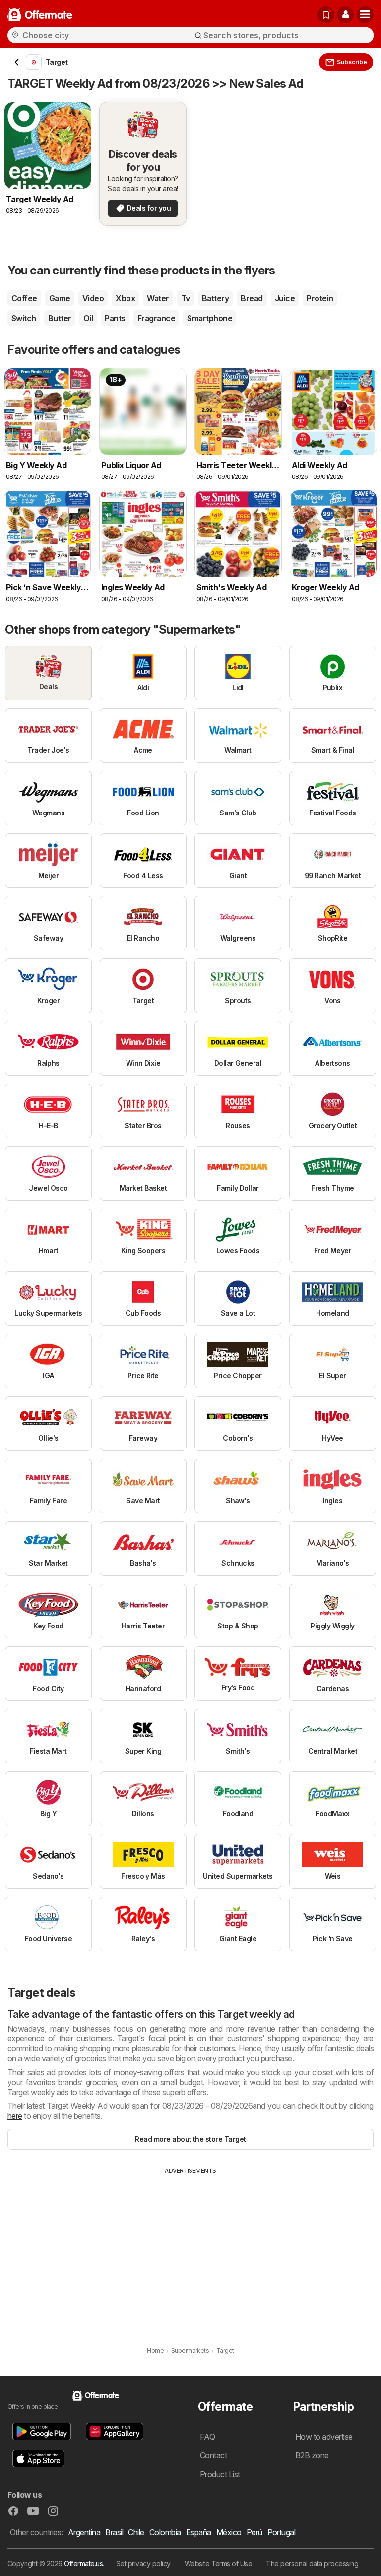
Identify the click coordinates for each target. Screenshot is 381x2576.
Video (93, 298)
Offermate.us (83, 2563)
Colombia (165, 2532)
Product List (220, 2474)
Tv (186, 298)
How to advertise (324, 2437)
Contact (213, 2455)
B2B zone (312, 2455)
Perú (254, 2532)
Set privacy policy (143, 2563)
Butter (60, 318)
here (15, 2116)
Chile (136, 2532)
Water (158, 298)
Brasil (114, 2532)
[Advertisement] (190, 2250)
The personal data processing (312, 2563)
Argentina (84, 2532)
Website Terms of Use (219, 2563)
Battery (215, 298)
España (199, 2532)
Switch (24, 318)
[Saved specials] (326, 15)
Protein (320, 298)
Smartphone (210, 318)
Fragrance (156, 318)
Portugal (282, 2532)
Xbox (125, 298)
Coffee (24, 298)
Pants (115, 318)
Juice (285, 298)
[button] (345, 15)
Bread (252, 298)
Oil (88, 318)
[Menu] (365, 15)
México (229, 2532)
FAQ (207, 2437)
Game (60, 298)
